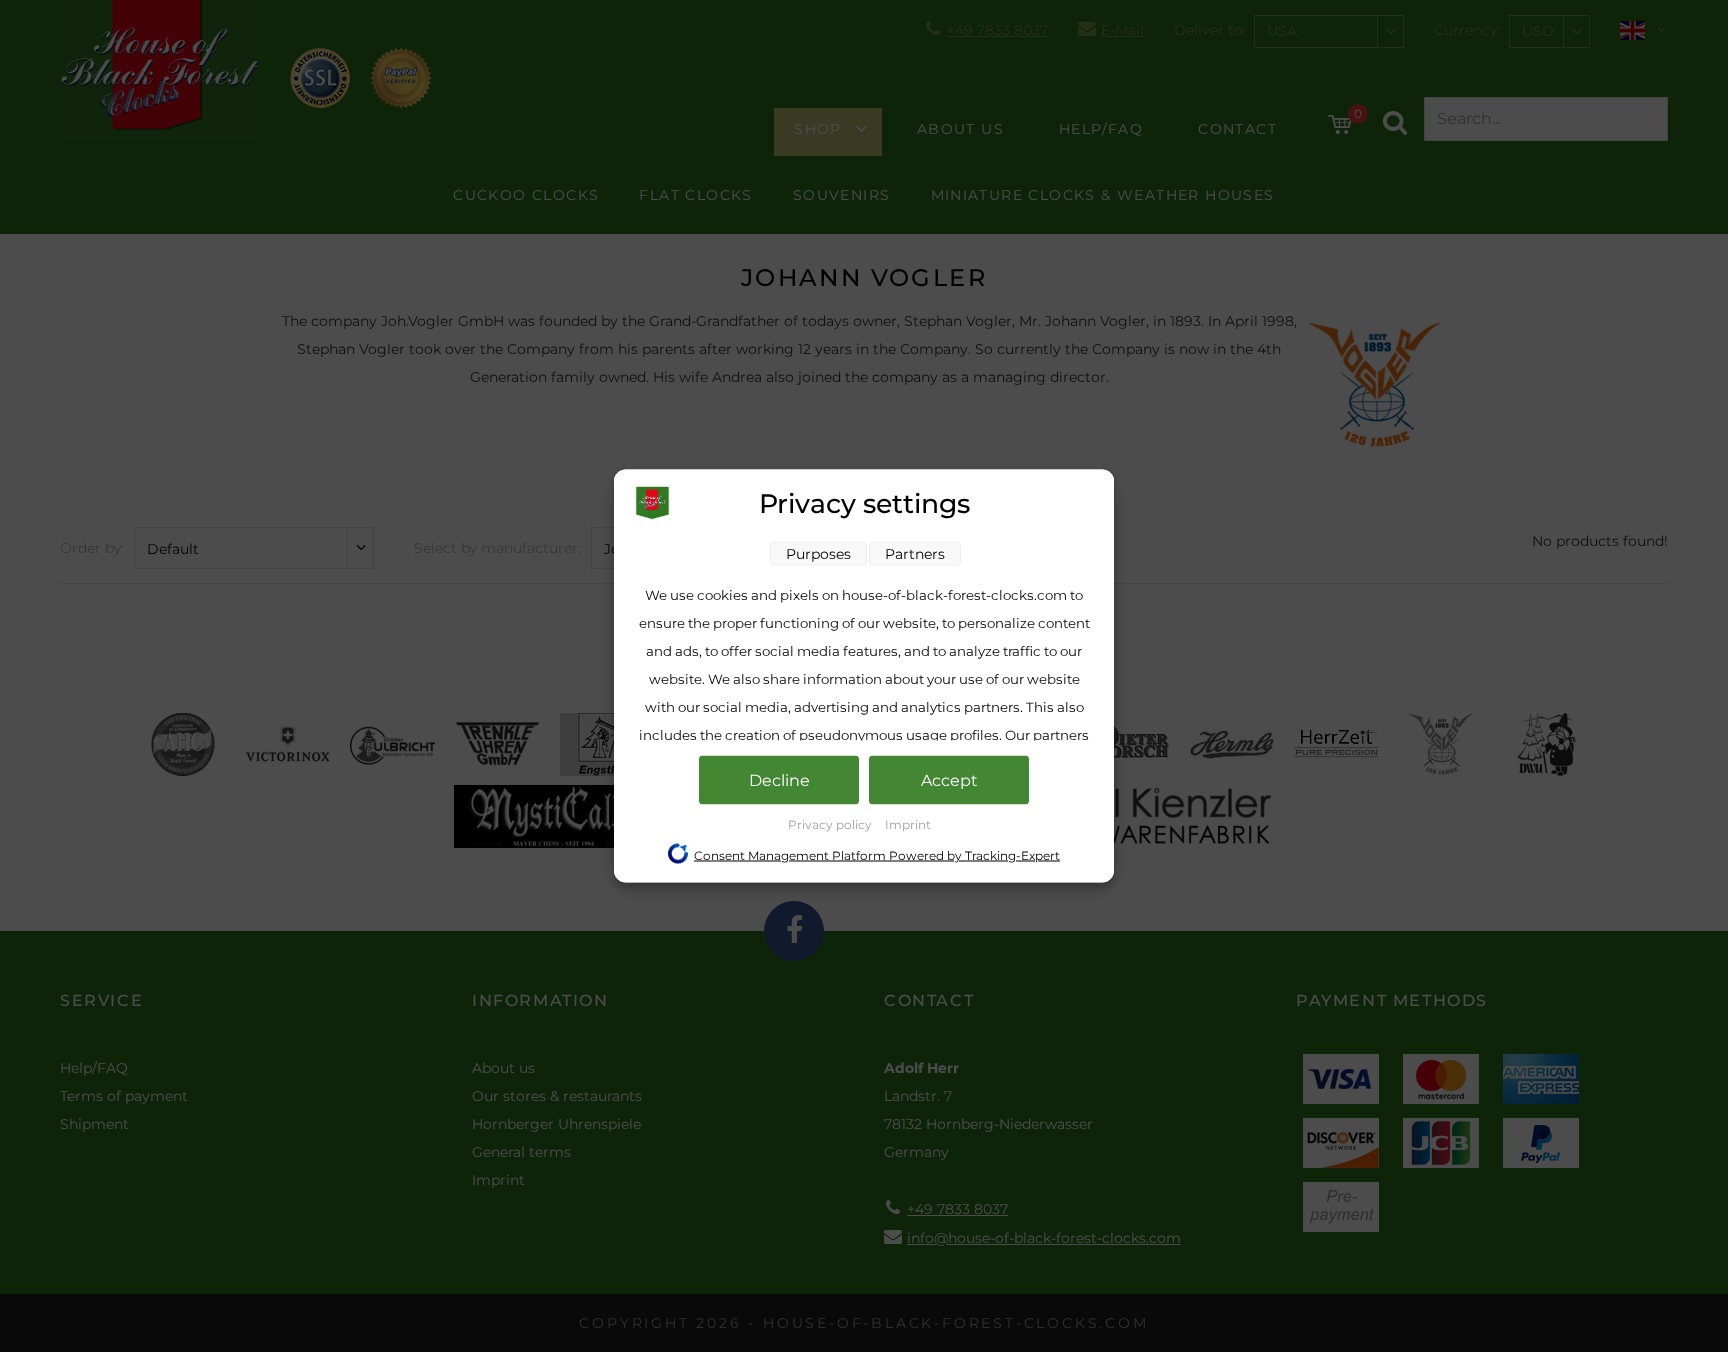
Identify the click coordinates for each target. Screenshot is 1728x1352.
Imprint (908, 824)
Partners (915, 554)
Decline (779, 780)
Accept (949, 780)
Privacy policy (831, 824)
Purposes (818, 554)
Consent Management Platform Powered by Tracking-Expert (877, 855)
